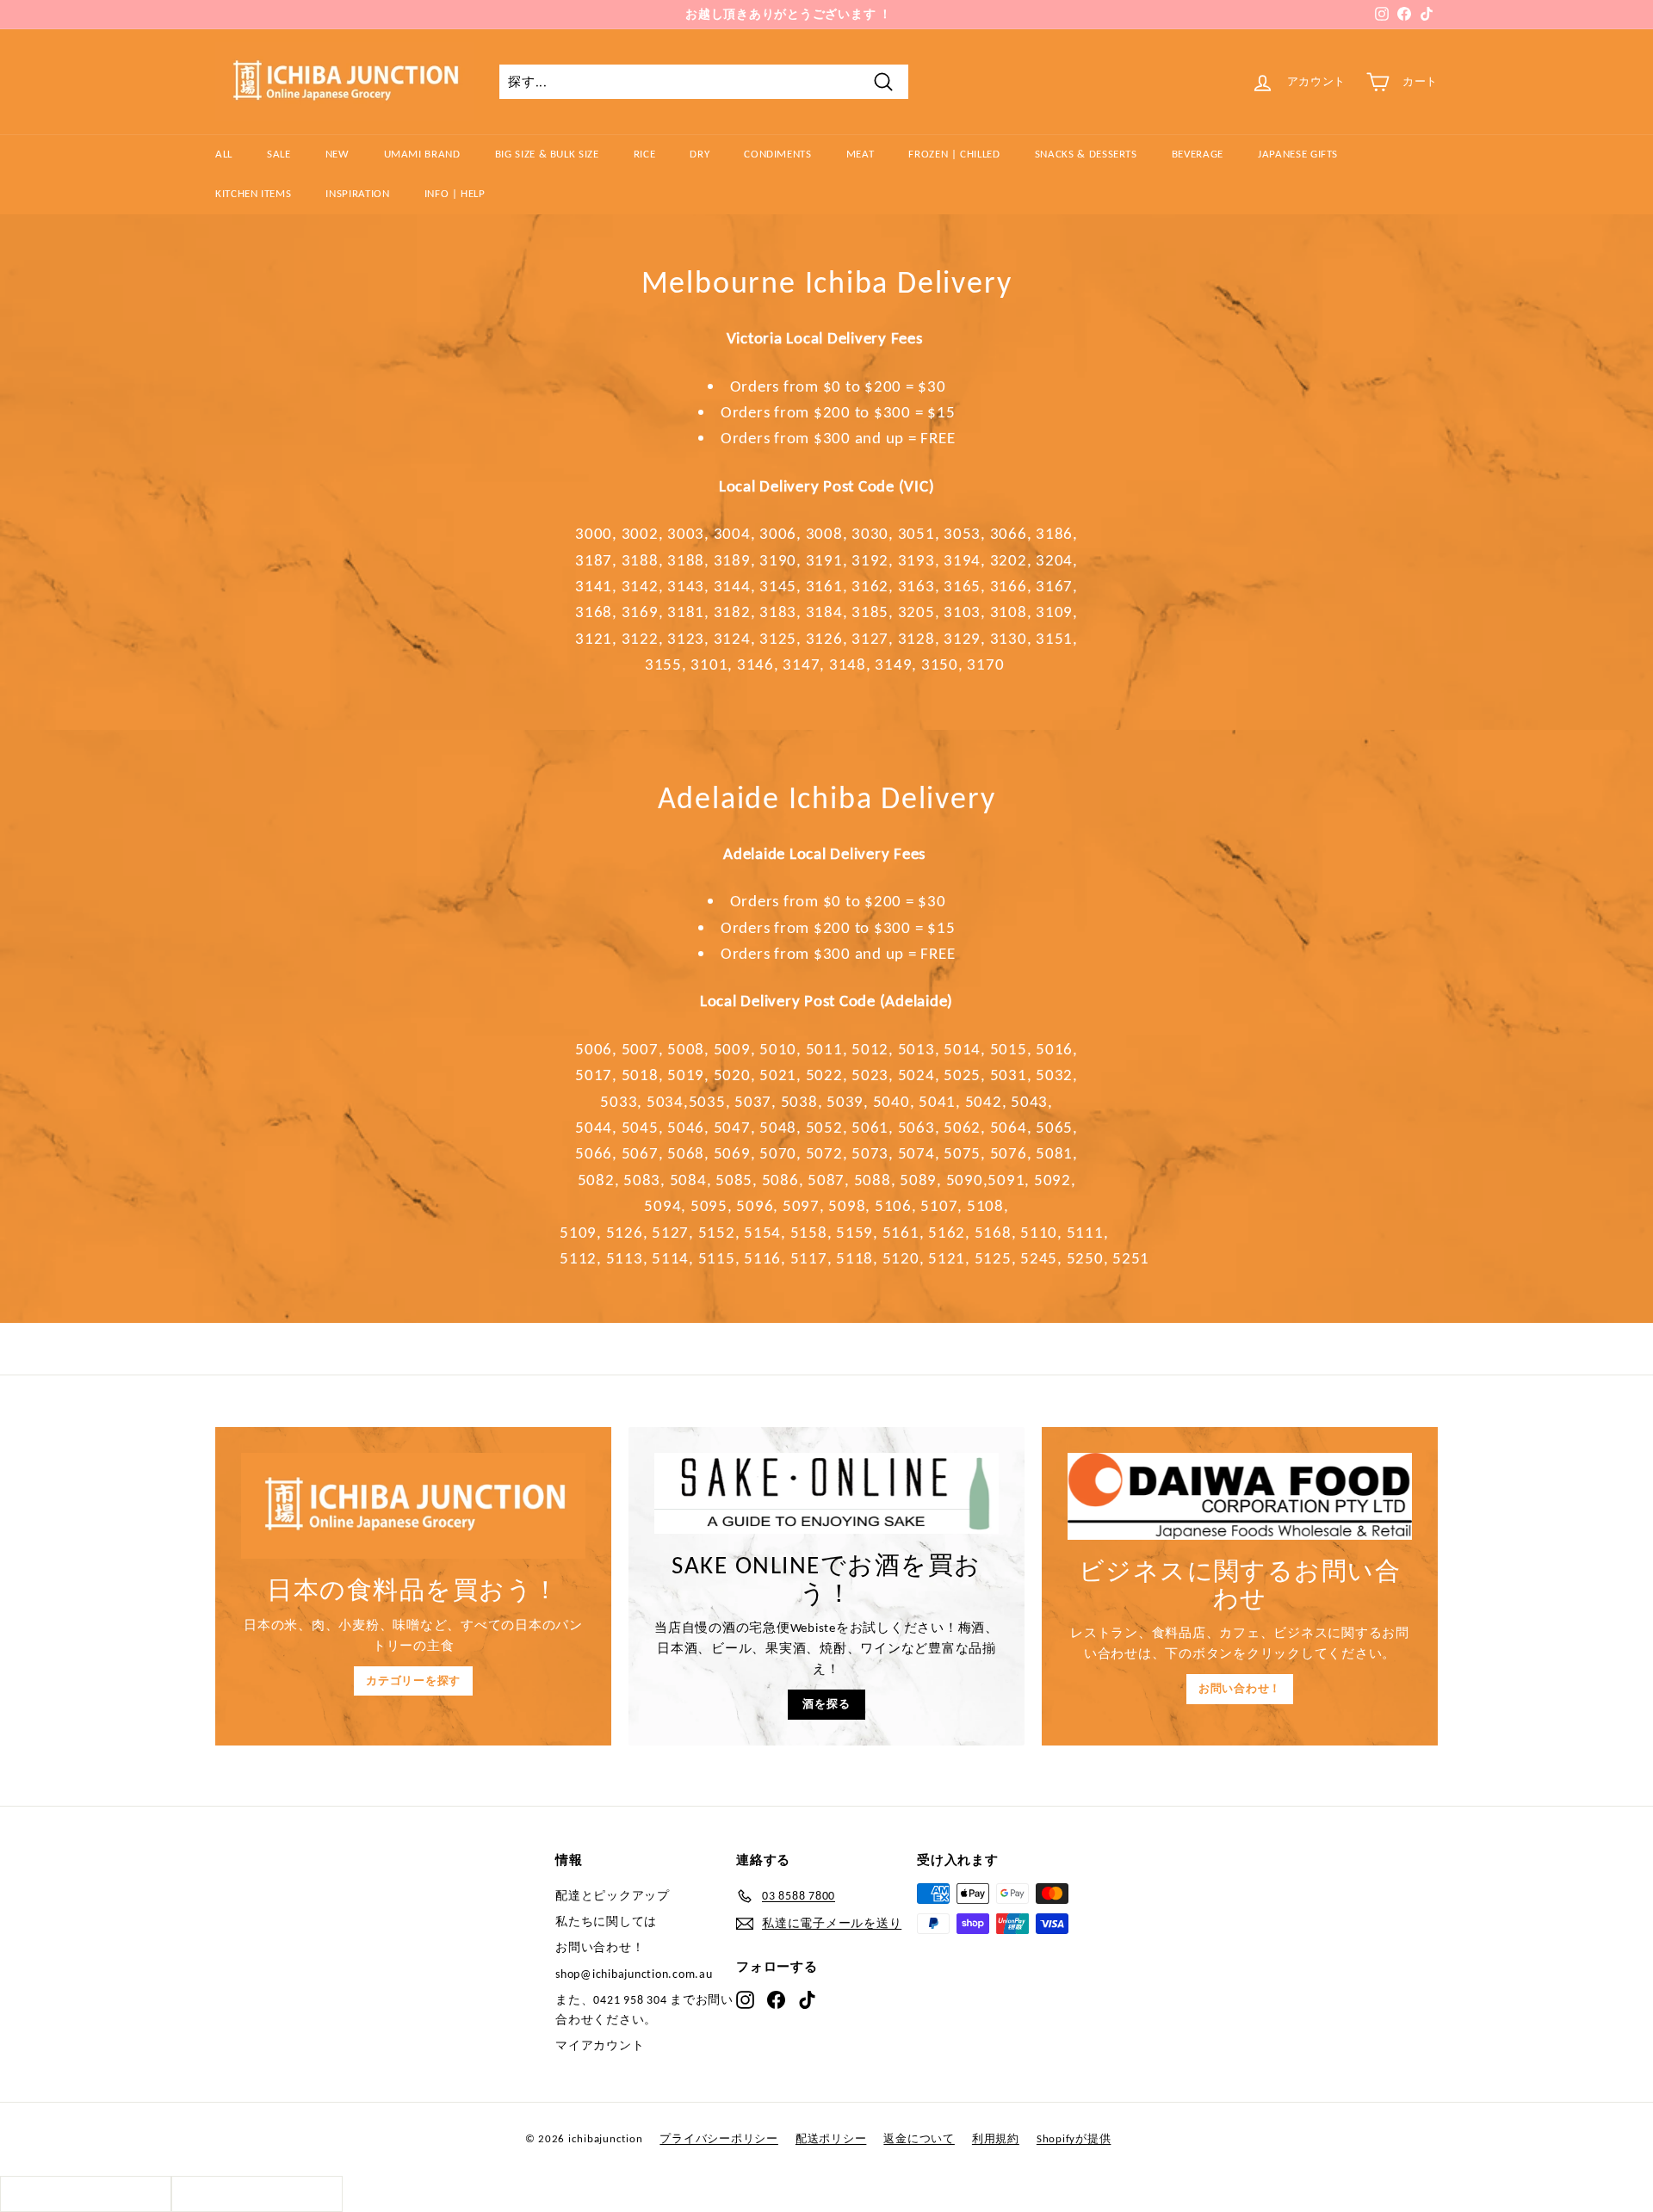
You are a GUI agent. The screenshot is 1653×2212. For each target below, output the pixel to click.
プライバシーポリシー (719, 2138)
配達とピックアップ (613, 1896)
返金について (919, 2138)
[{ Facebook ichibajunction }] (776, 1999)
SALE (279, 154)
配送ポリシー (831, 2138)
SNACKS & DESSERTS (1086, 154)
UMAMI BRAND (422, 154)
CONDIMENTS (778, 154)
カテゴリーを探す (413, 1681)
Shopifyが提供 (1074, 2138)
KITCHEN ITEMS (253, 193)
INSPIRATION (357, 193)
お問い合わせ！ (1240, 1688)
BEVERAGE (1198, 154)
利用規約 (996, 2138)
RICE (645, 154)
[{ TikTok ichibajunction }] (807, 1999)
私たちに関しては (606, 1922)
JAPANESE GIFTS (1298, 154)
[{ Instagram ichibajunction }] (745, 1999)
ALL (224, 154)
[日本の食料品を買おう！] (413, 1506)
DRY (700, 154)
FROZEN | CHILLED (954, 154)
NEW (337, 154)
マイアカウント (600, 2045)
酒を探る (826, 1704)
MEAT (861, 154)
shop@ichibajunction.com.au (634, 1974)
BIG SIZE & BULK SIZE (547, 154)
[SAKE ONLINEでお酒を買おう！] (826, 1493)
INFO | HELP (455, 193)
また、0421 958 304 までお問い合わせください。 (644, 2009)
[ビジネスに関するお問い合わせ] (1240, 1496)
